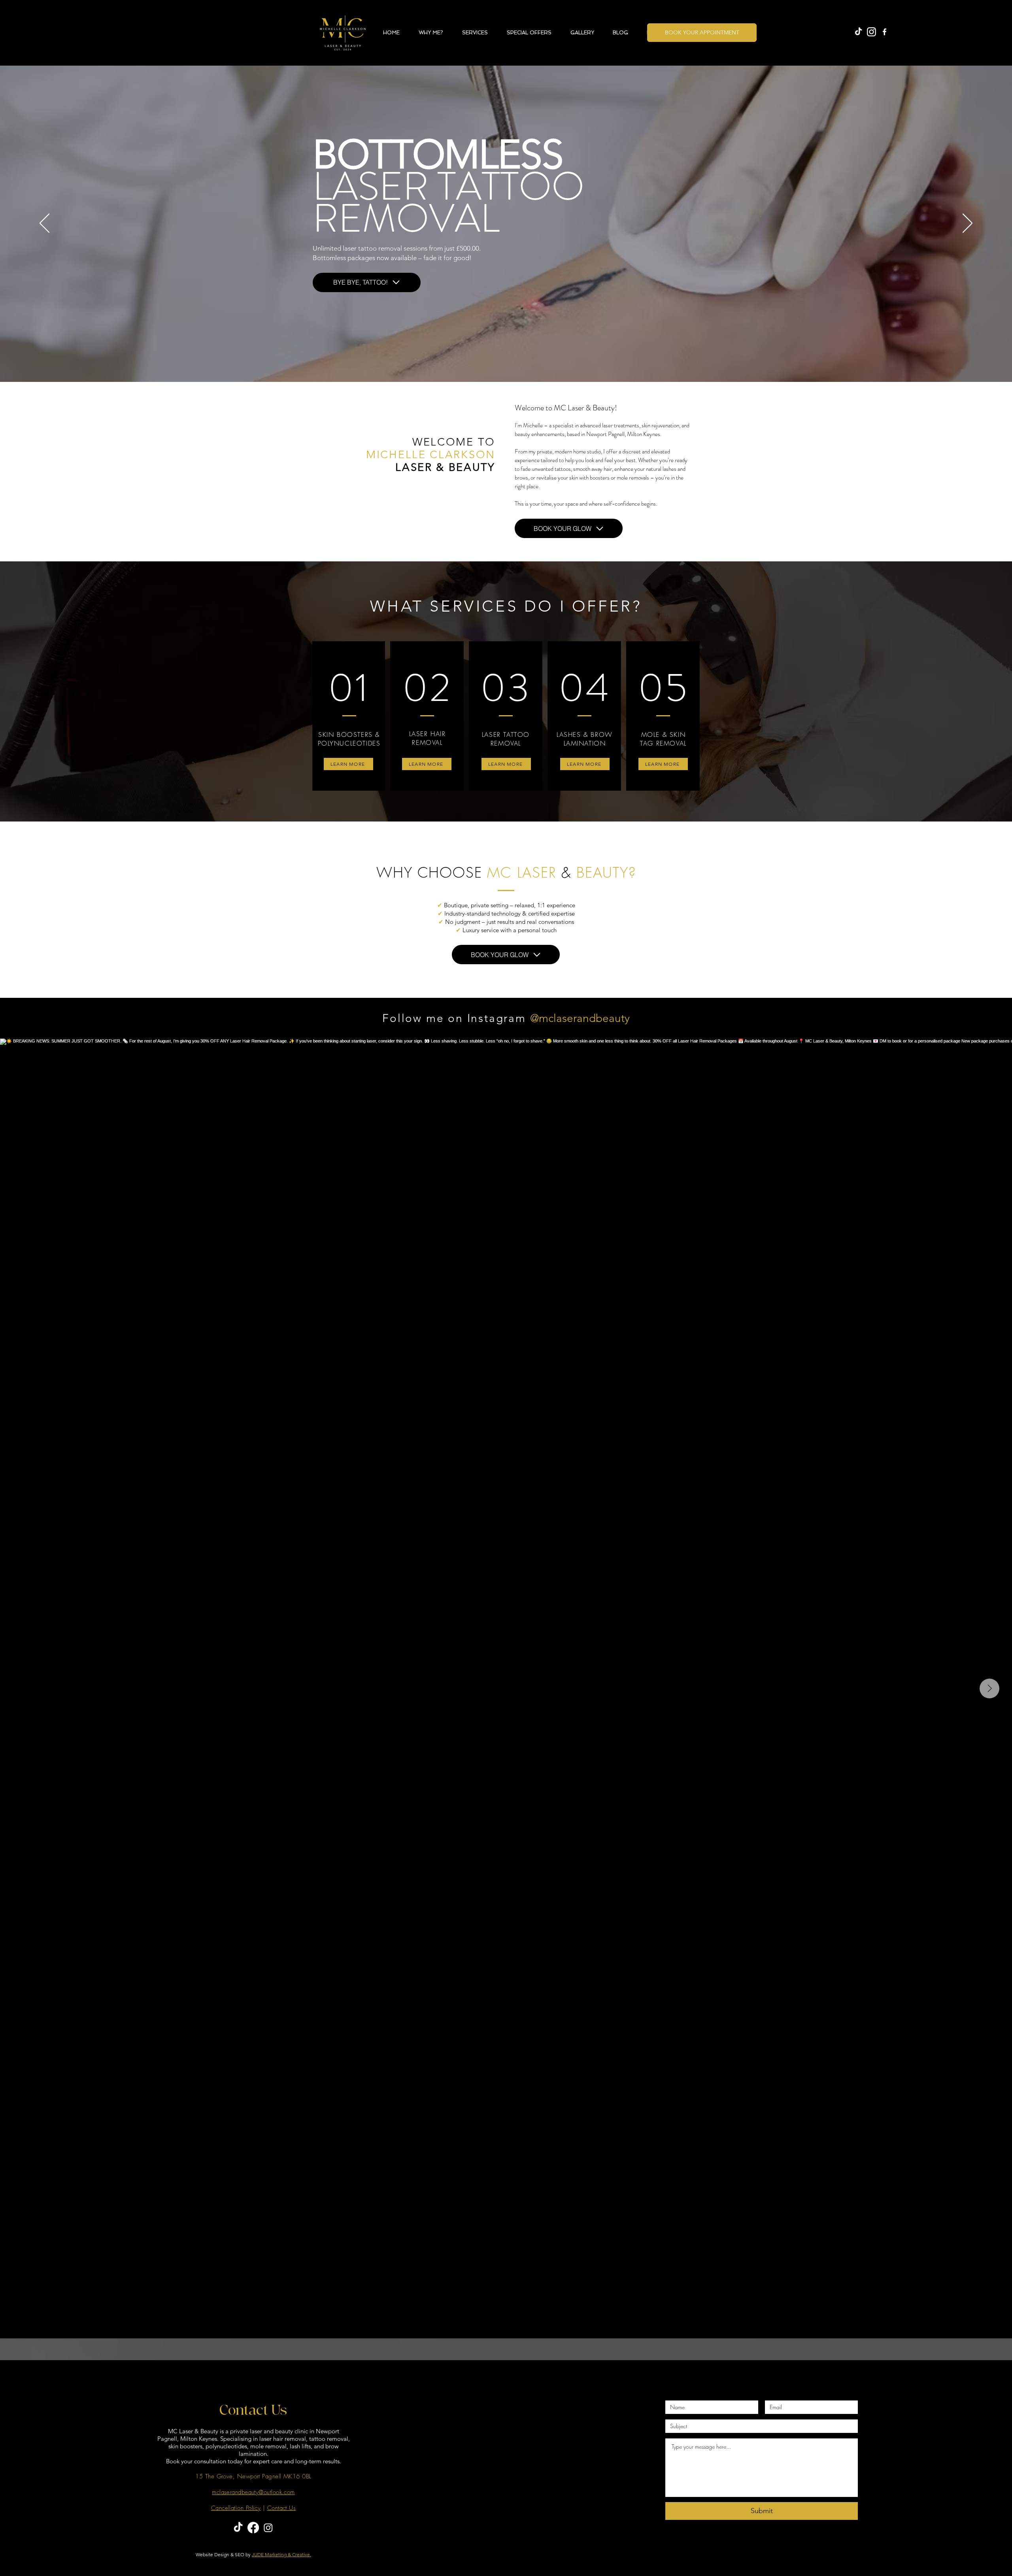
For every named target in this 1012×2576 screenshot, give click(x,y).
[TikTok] (858, 32)
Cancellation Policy (236, 2508)
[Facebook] (253, 2528)
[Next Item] (989, 1688)
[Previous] (44, 224)
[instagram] (871, 32)
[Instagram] (268, 2528)
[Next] (968, 224)
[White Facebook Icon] (885, 32)
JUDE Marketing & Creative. (281, 2554)
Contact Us (282, 2508)
